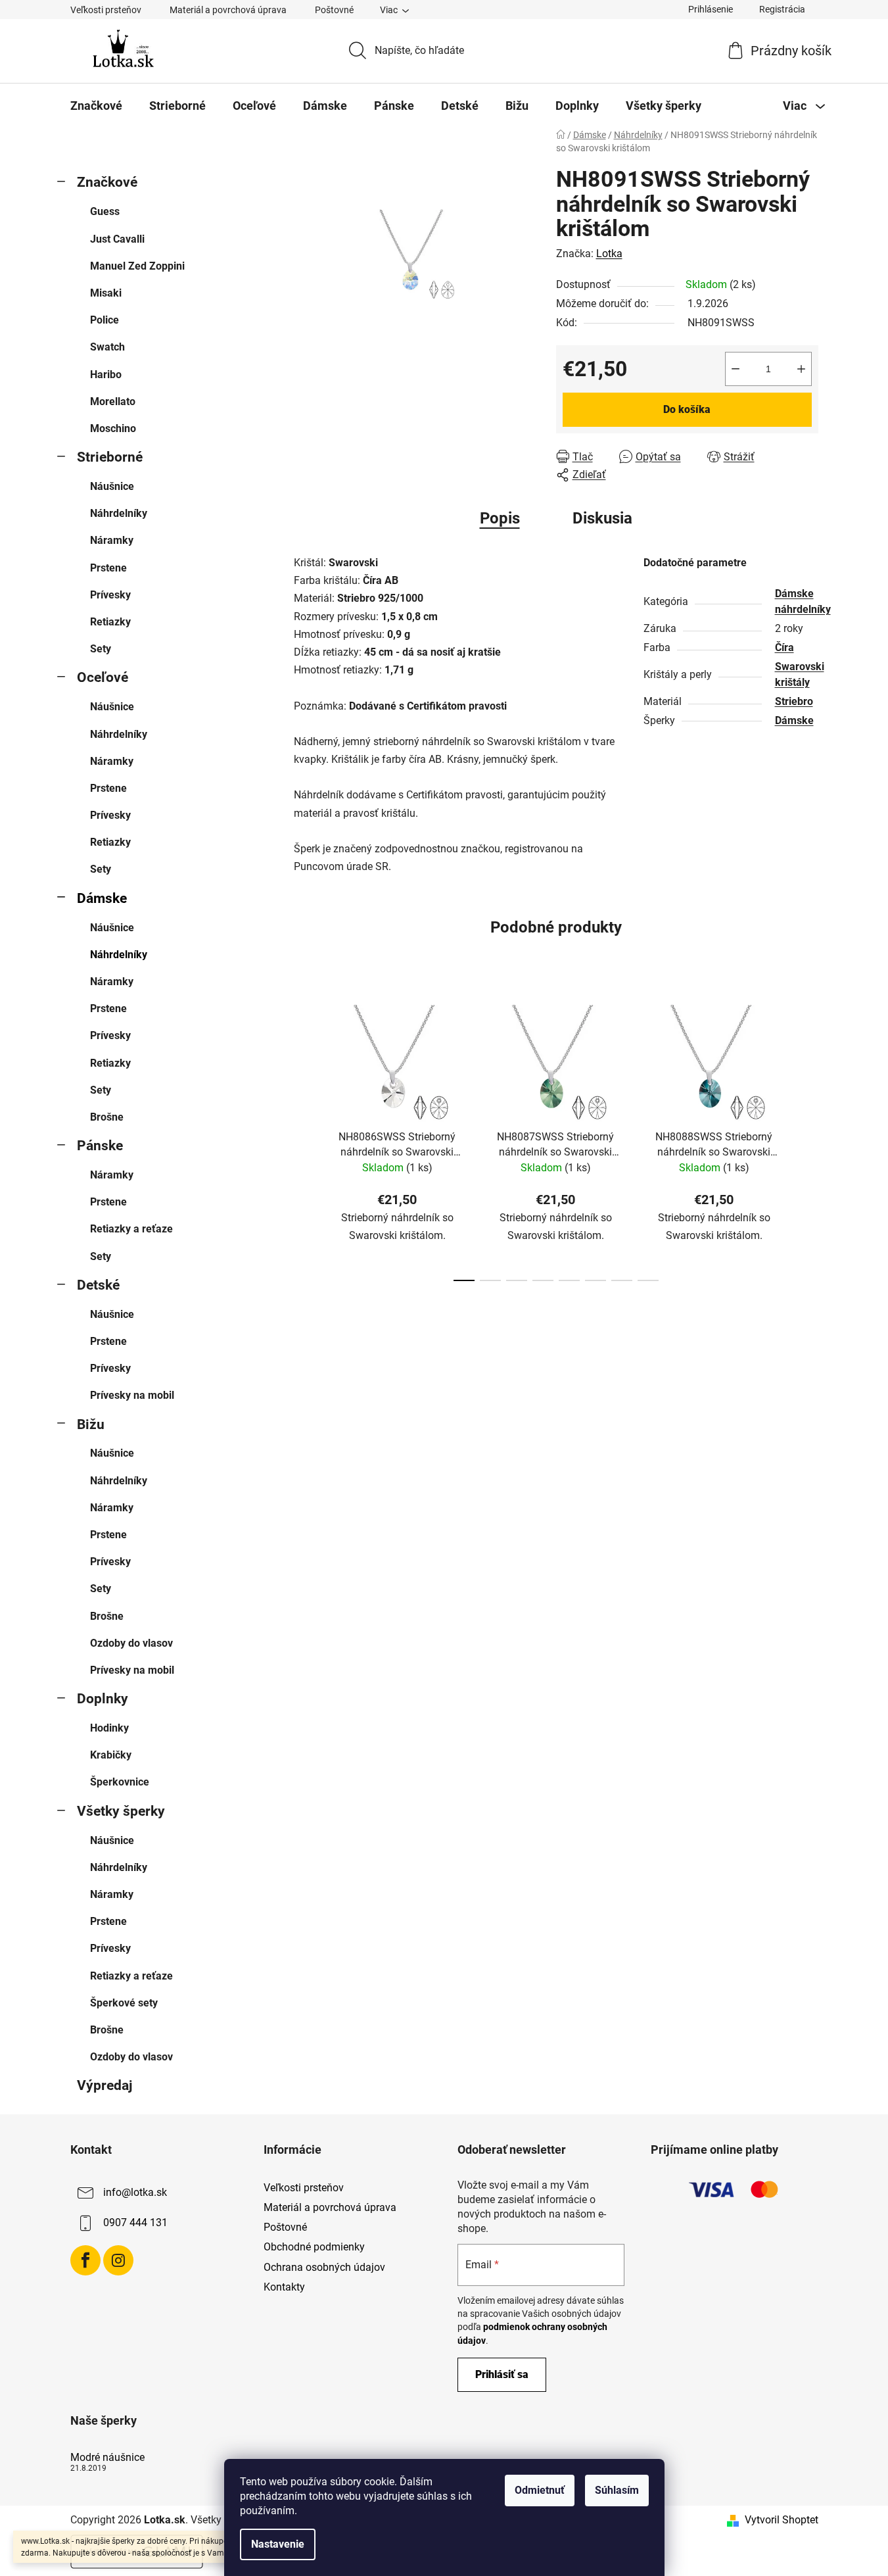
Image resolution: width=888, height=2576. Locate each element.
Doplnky (103, 1699)
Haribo (106, 375)
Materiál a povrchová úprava (228, 10)
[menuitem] (96, 106)
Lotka (609, 254)
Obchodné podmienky (314, 2247)
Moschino (113, 428)
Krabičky (111, 1755)
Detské (98, 1285)
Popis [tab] (500, 518)
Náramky (112, 540)
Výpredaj (105, 2085)
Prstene (108, 568)
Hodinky (109, 1728)
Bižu (91, 1424)
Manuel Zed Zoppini (137, 266)
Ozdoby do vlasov (131, 1643)
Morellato (113, 401)
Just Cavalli (117, 239)
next (808, 1139)
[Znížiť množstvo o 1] (736, 369)
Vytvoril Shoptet (782, 2520)
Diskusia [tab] (602, 518)
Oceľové (103, 677)
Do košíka (687, 409)
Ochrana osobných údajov (324, 2267)
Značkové (107, 182)
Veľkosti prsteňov (106, 10)
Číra (784, 647)
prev (304, 1139)
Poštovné (334, 10)
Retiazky (110, 622)
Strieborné (110, 457)
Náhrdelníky (119, 513)
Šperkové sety (124, 2003)
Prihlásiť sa (502, 2374)
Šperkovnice (120, 1782)
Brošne (107, 1117)
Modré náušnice (107, 2458)
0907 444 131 (135, 2223)
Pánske (100, 1146)
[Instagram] (118, 2260)
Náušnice (112, 486)
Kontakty (284, 2287)
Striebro (794, 701)
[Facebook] (85, 2260)
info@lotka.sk (135, 2192)
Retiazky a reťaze (131, 1229)
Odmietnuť (540, 2490)
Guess (105, 211)
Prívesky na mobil (132, 1395)
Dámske (102, 898)
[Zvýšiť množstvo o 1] (801, 369)
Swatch (107, 347)
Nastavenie (278, 2544)
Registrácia (782, 9)
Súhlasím (617, 2490)
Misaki (106, 293)
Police (105, 320)
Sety (101, 649)
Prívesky (110, 595)
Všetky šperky (121, 1811)
